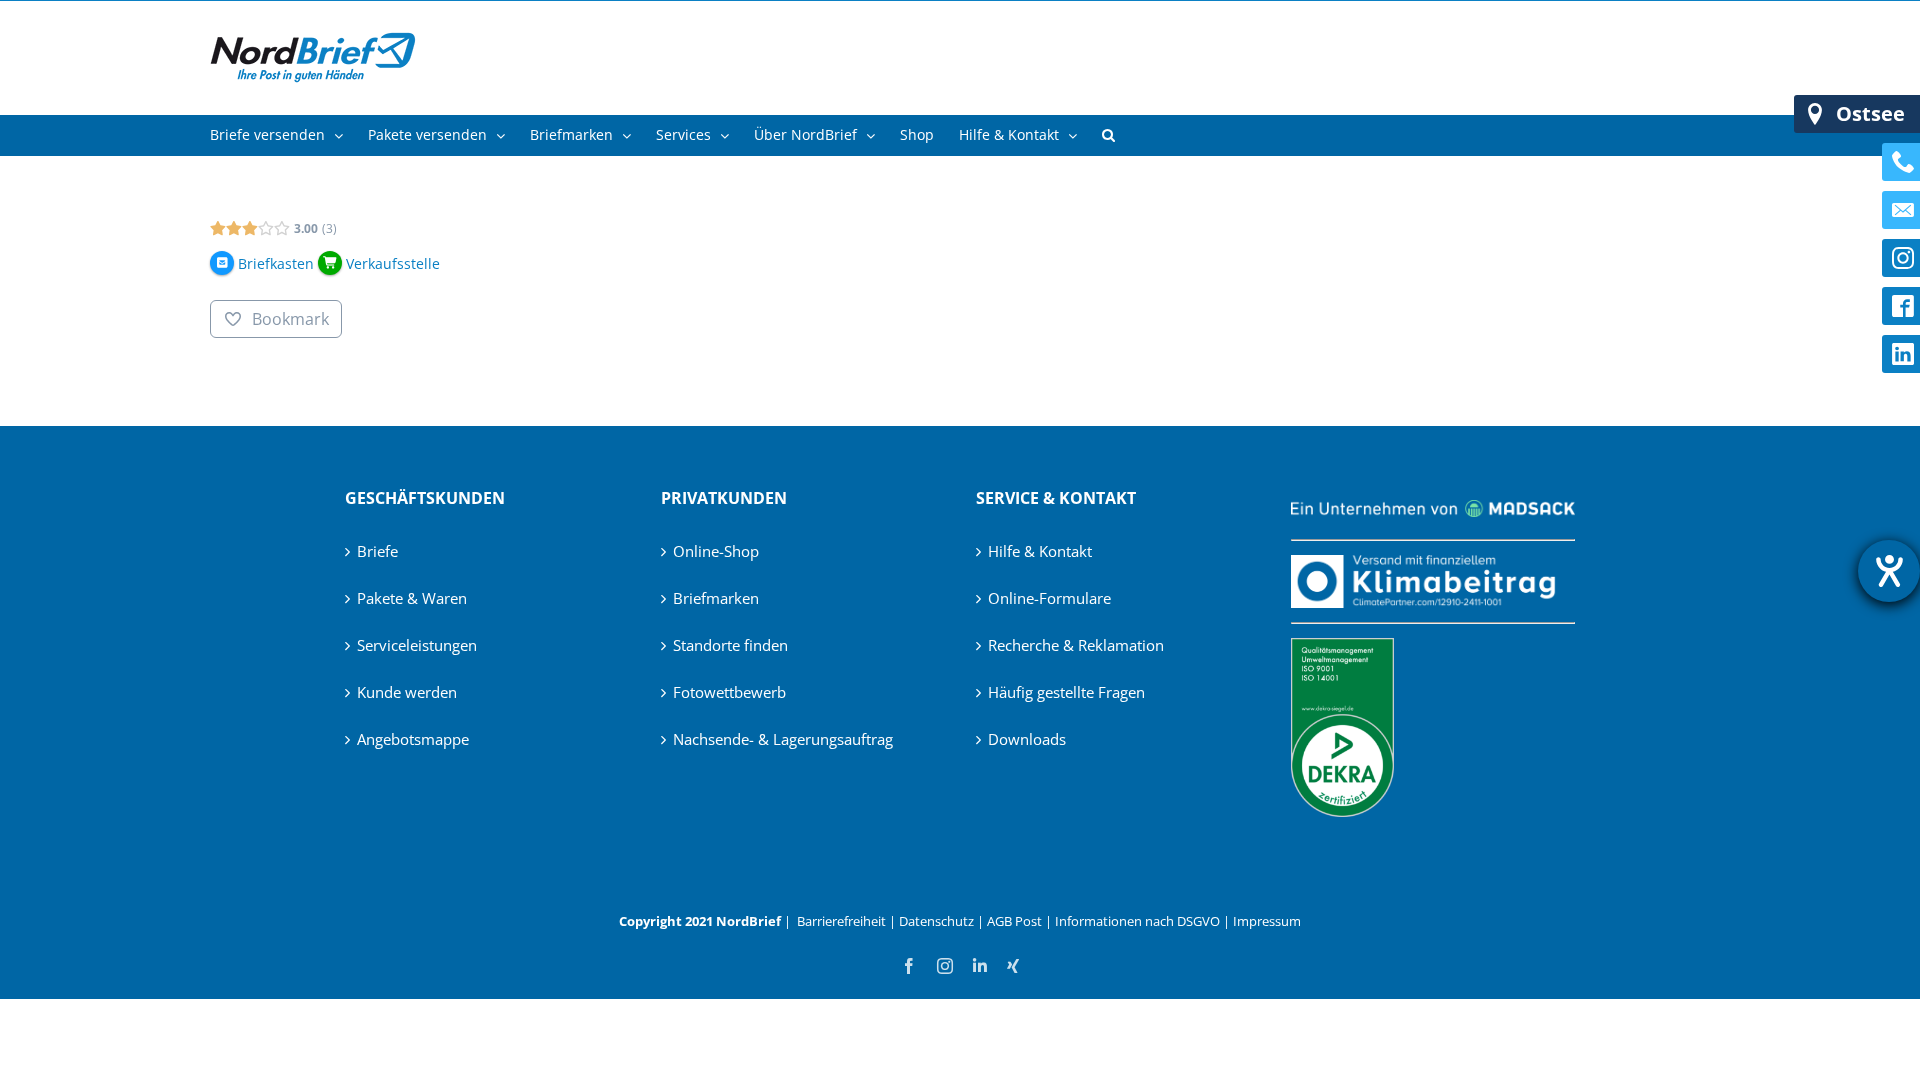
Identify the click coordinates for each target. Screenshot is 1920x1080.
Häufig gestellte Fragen (1066, 692)
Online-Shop (716, 551)
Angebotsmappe (413, 739)
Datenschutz (936, 921)
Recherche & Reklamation (1076, 645)
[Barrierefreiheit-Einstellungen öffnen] (1889, 571)
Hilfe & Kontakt (1040, 551)
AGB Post (1014, 921)
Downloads (1027, 739)
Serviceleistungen (417, 645)
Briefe (377, 551)
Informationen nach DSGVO (1137, 921)
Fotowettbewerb (729, 692)
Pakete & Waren (412, 598)
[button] (1108, 135)
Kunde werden (407, 692)
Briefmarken (716, 598)
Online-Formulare (1049, 598)
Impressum (1267, 921)
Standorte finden (730, 645)
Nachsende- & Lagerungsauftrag (783, 739)
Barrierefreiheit (841, 921)
